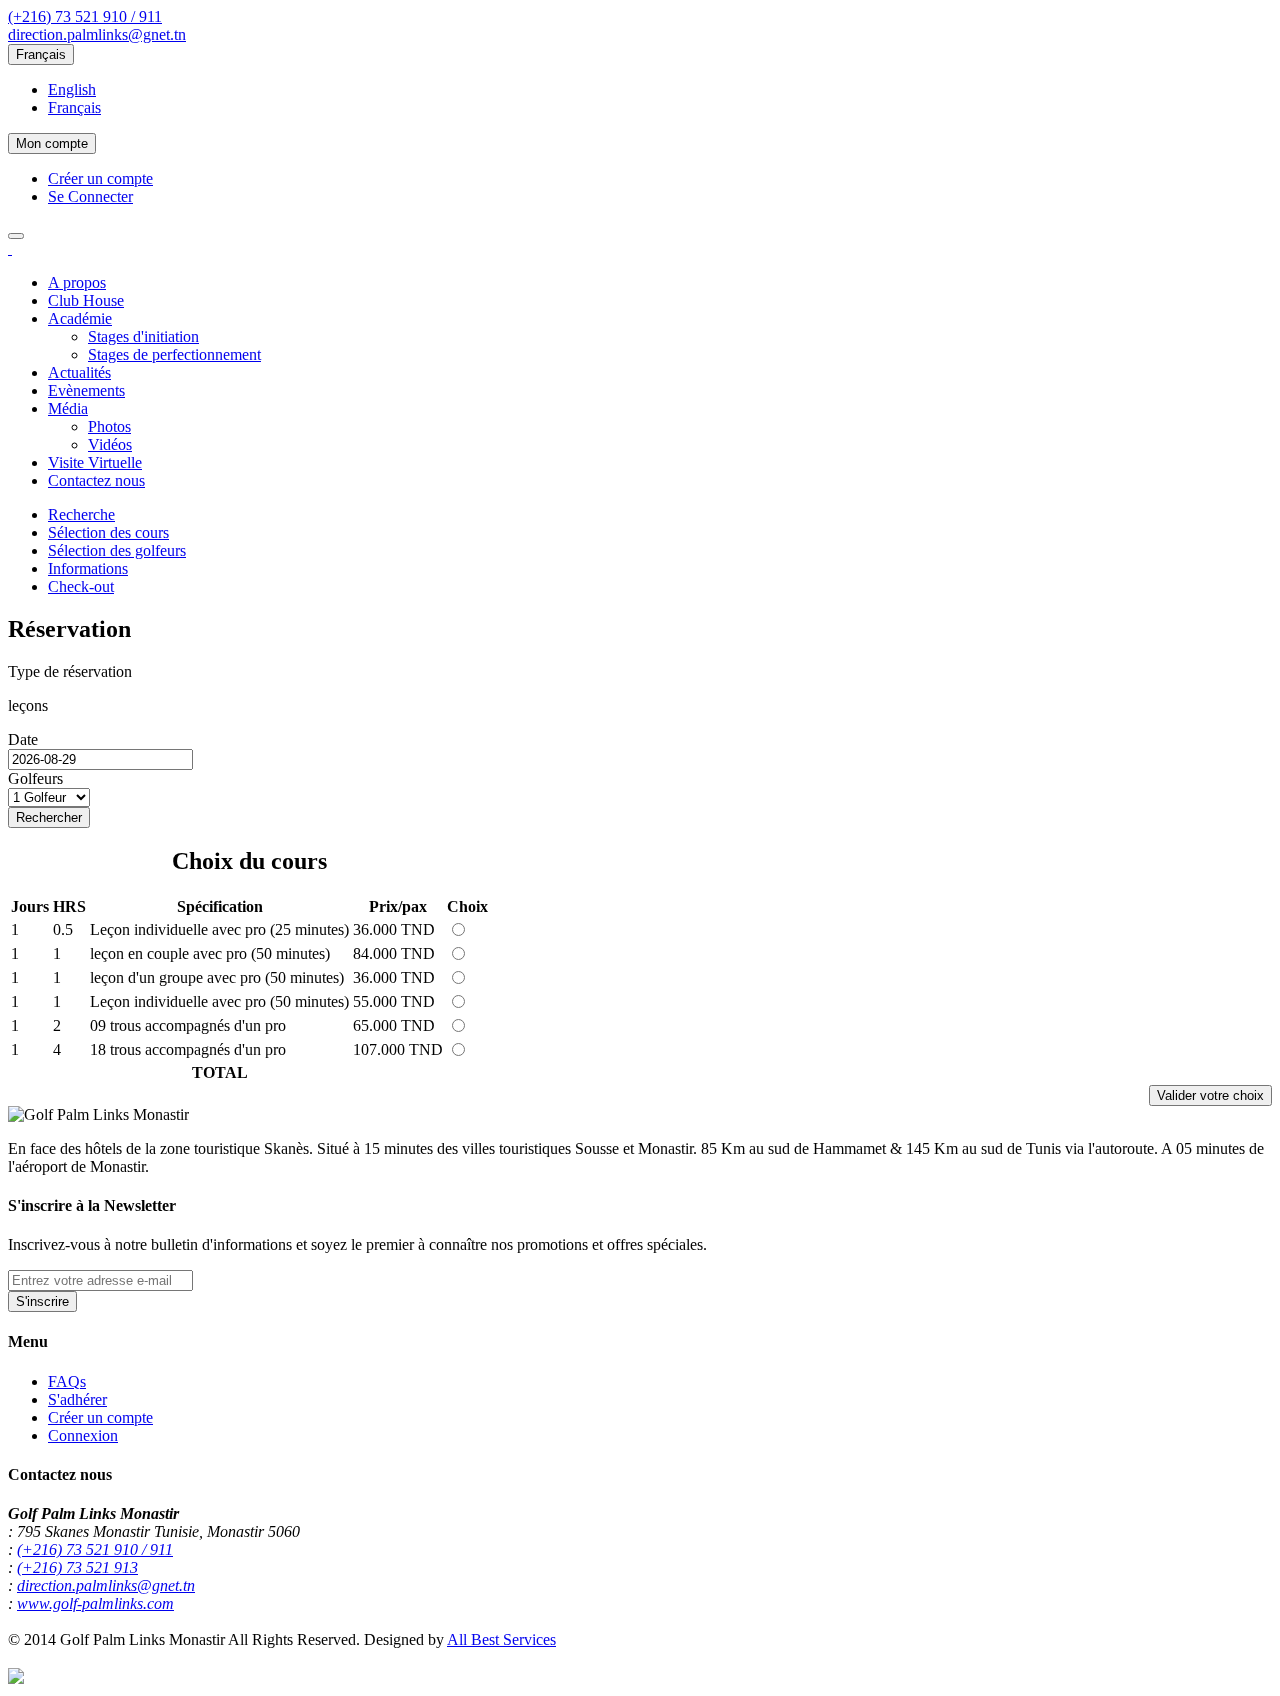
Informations (88, 568)
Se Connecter (90, 196)
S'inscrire (42, 1301)
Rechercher (49, 817)
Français (41, 54)
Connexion (83, 1435)
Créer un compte (100, 178)
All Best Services (501, 1639)
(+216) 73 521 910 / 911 (85, 16)
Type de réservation (70, 671)
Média (68, 408)
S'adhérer (77, 1399)
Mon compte (52, 143)
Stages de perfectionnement (174, 354)
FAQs (67, 1381)
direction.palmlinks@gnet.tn (97, 34)
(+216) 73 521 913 (77, 1567)
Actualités (79, 372)
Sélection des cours (108, 532)
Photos (109, 426)
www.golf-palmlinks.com (95, 1603)
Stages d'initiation (143, 336)
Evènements (86, 390)
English (72, 89)
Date (23, 739)
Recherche (81, 514)
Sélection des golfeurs (117, 550)
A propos (77, 282)
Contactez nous (96, 480)
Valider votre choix (1210, 1095)
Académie (80, 318)
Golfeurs (35, 778)
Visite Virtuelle (95, 462)
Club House (86, 300)
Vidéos (110, 444)
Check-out (81, 586)
